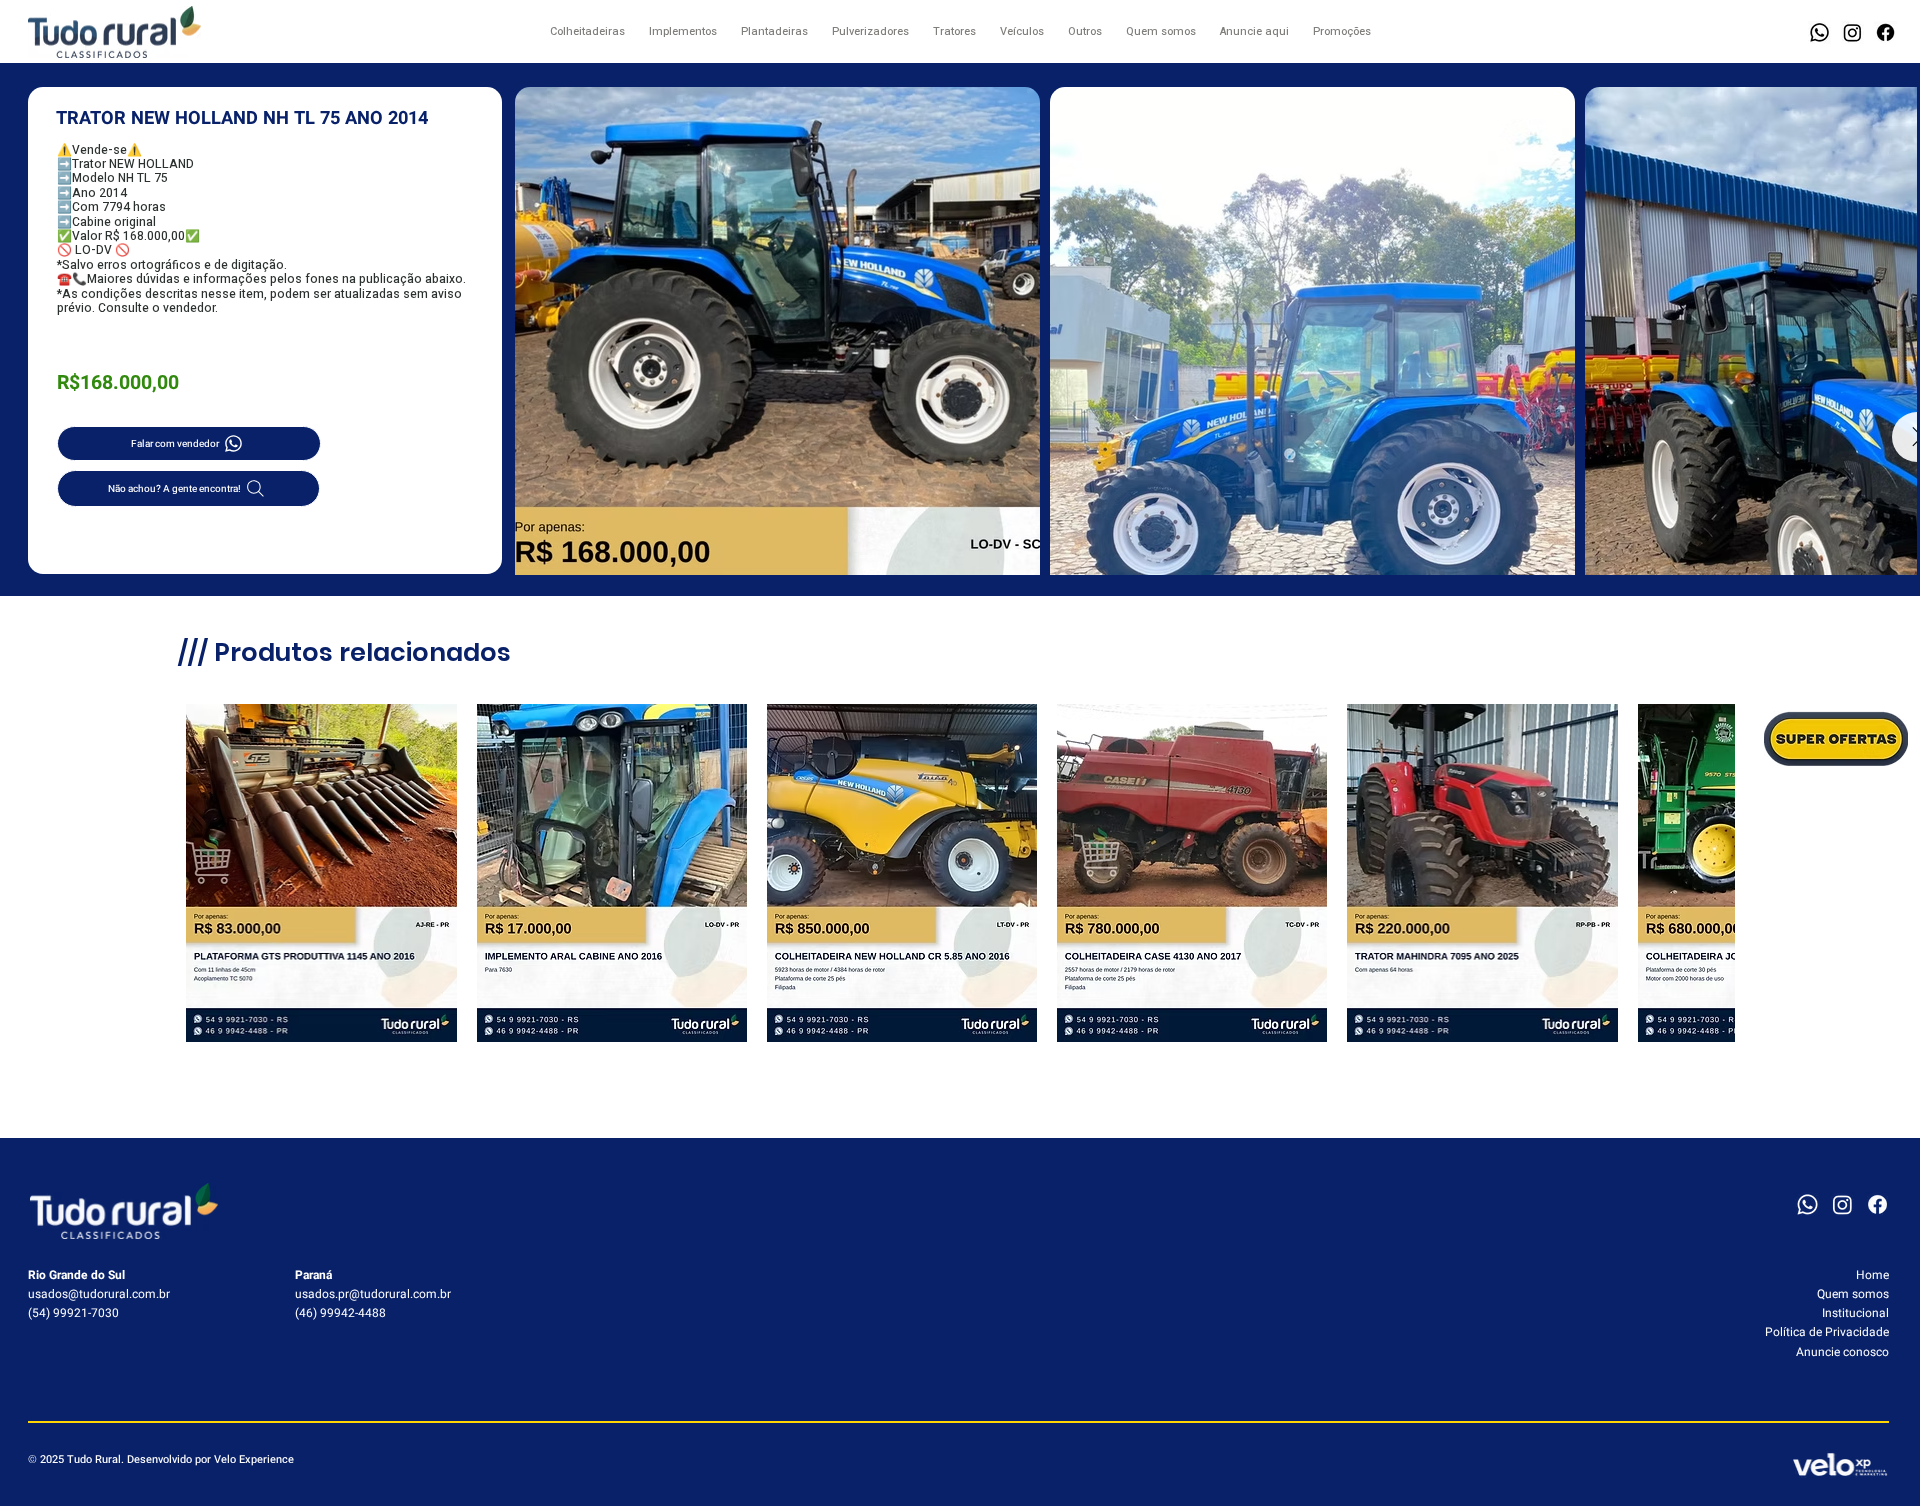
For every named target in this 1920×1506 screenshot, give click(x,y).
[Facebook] (1885, 32)
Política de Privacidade (1827, 1332)
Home (1872, 1275)
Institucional (1855, 1313)
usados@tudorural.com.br (99, 1294)
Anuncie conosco (1842, 1352)
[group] (959, 873)
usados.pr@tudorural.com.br (373, 1294)
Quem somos (1853, 1294)
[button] (1819, 32)
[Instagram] (1852, 32)
